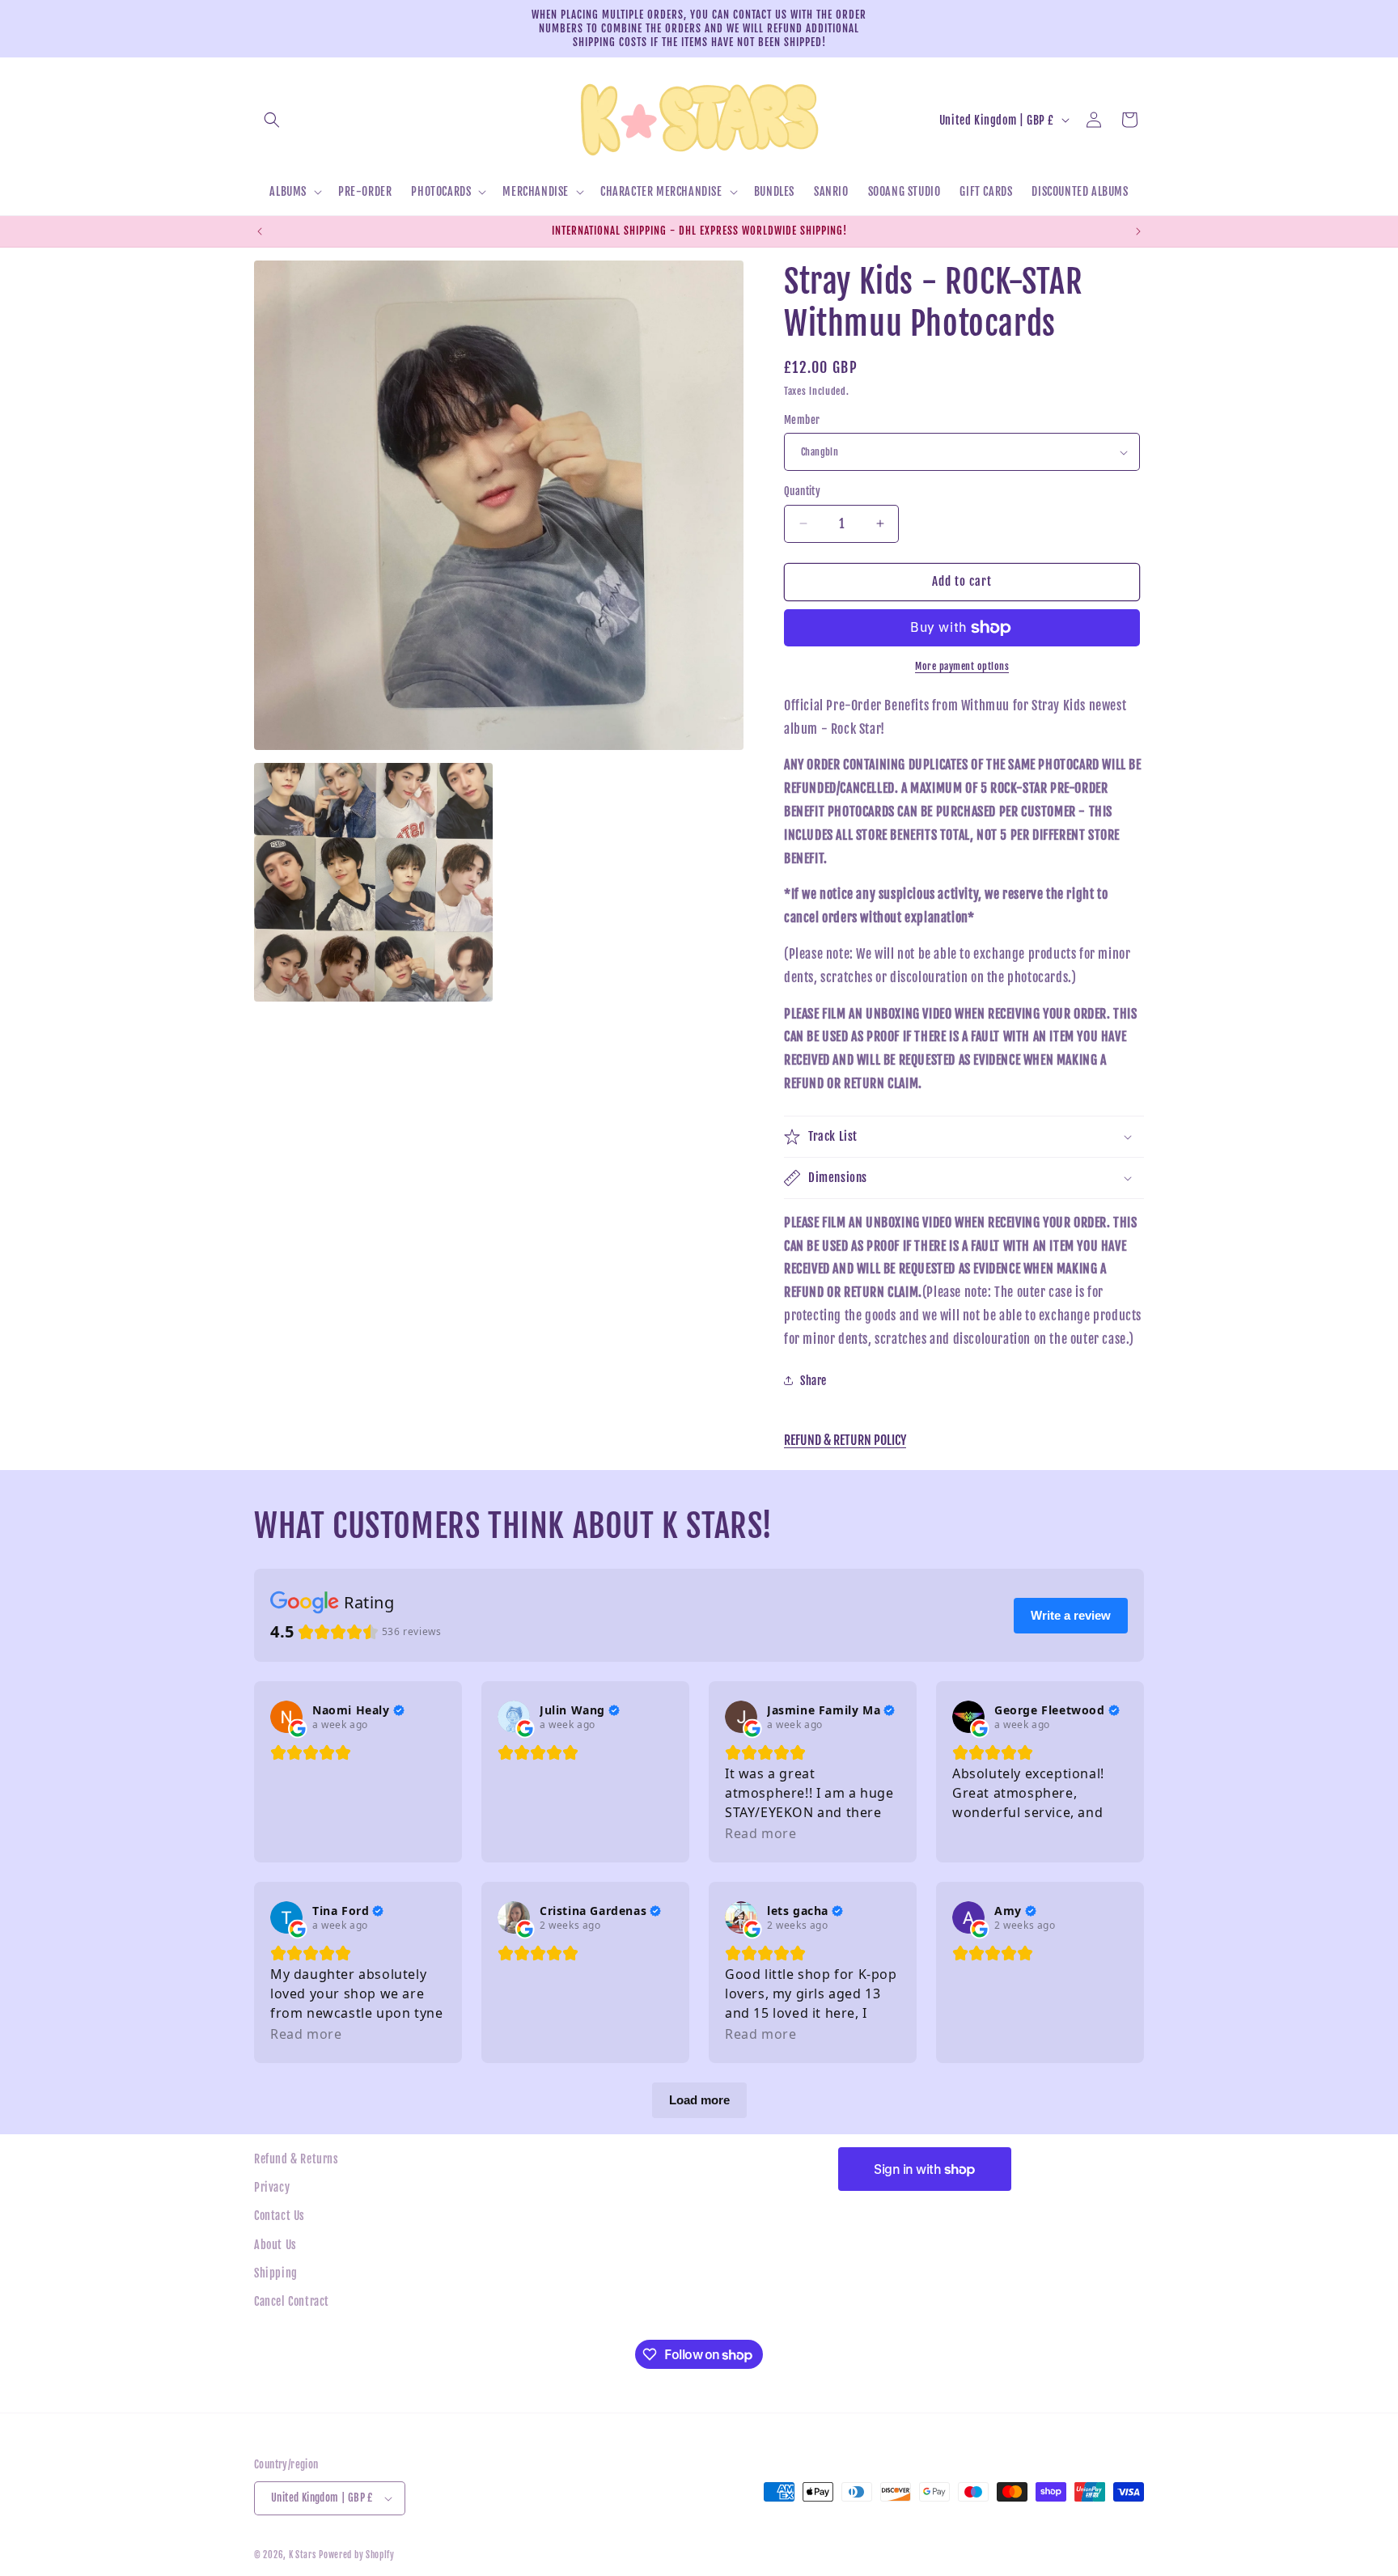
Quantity (802, 491)
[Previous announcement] (260, 231)
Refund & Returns (297, 2159)
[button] (272, 120)
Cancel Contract (292, 2301)
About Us (275, 2245)
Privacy (272, 2187)
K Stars (303, 2555)
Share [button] (813, 1381)
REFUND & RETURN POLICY (845, 1440)
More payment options (962, 666)
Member (802, 420)
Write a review (1071, 1615)
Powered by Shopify (357, 2555)
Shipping (276, 2273)
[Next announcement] (1138, 231)
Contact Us (280, 2216)
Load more (699, 2100)
